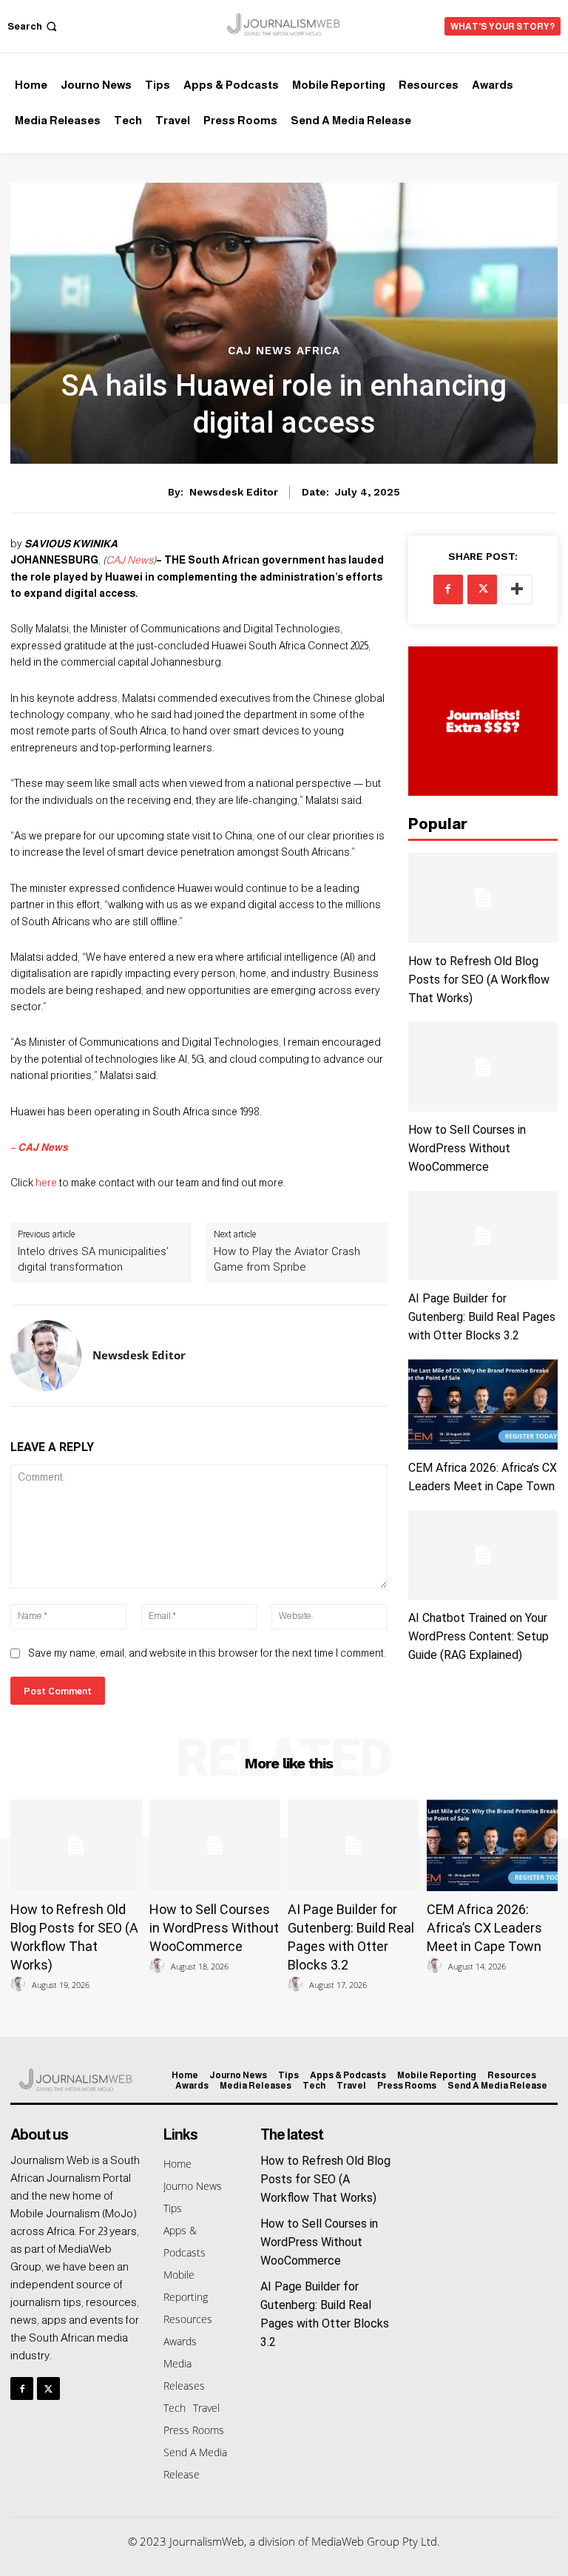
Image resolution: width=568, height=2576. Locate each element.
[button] (34, 26)
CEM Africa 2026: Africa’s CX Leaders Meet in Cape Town (484, 1928)
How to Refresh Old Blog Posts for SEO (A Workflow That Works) (479, 980)
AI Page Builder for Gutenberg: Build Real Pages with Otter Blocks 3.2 (482, 1317)
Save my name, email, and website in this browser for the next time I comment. (207, 1653)
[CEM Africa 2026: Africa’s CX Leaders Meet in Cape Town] (483, 1404)
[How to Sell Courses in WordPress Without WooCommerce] (483, 1067)
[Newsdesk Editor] (46, 1356)
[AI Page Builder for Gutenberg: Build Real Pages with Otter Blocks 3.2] (483, 1235)
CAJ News (129, 560)
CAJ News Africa (284, 351)
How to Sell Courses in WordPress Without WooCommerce (467, 1148)
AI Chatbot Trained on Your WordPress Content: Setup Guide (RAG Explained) (479, 1636)
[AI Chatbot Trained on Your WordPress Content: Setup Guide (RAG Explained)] (483, 1555)
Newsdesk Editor (234, 492)
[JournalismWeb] (284, 24)
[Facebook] (448, 589)
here (46, 1183)
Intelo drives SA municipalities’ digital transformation (93, 1259)
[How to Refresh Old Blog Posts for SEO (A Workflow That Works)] (483, 897)
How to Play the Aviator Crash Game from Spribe (287, 1259)
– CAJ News (39, 1147)
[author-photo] (20, 1985)
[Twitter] (482, 589)
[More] (517, 589)
